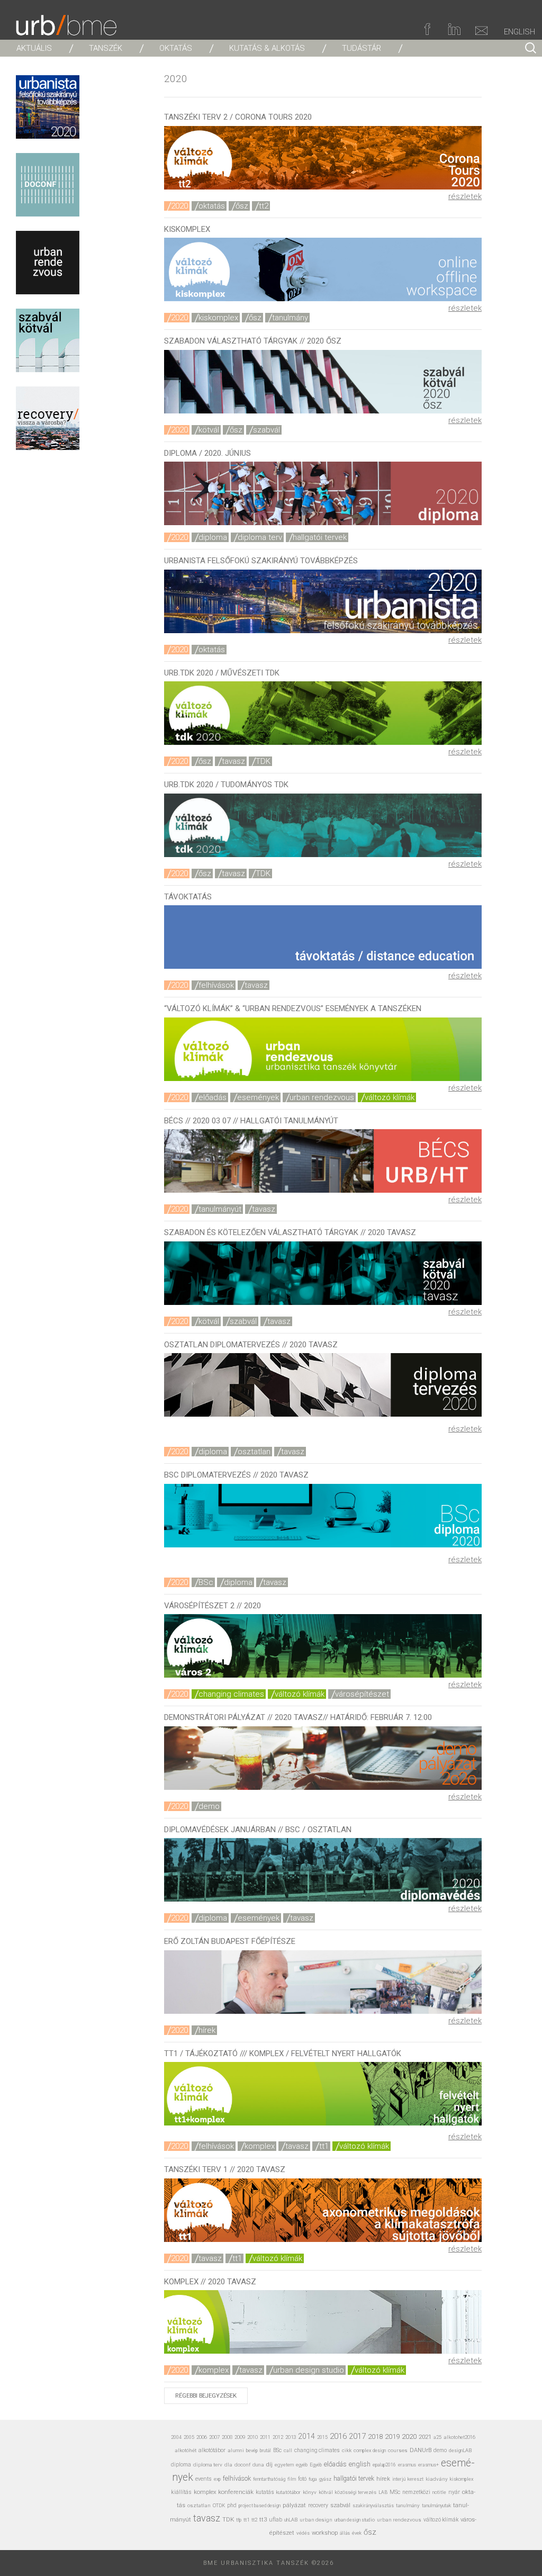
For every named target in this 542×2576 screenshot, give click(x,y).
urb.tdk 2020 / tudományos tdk (226, 785)
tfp (239, 2520)
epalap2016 (384, 2465)
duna (258, 2465)
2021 (425, 2437)
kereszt (415, 2479)
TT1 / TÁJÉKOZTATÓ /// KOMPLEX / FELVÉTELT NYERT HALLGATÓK (283, 2053)
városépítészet (362, 1694)
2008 (227, 2437)
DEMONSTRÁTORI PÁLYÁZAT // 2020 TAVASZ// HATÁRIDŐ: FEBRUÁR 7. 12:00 (298, 1717)
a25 (437, 2437)
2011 (265, 2437)
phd (232, 2505)
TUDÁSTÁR (362, 48)
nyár (454, 2492)
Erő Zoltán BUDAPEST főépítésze (230, 1941)
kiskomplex (218, 318)
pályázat (294, 2505)
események (258, 1097)
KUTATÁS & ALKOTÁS (267, 48)
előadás (213, 1097)
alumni (236, 2450)
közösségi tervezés (356, 2492)
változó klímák (390, 1097)
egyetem (284, 2465)
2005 (189, 2437)
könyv (310, 2492)
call (288, 2450)
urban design (316, 2520)
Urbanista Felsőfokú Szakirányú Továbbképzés (261, 561)
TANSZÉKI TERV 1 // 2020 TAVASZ (225, 2169)
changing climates (231, 1694)
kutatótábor (288, 2492)
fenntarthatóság (269, 2479)
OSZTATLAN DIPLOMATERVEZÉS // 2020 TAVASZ (251, 1345)
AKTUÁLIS (34, 48)
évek (357, 2533)
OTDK (219, 2506)
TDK (263, 761)
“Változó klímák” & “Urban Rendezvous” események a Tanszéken (293, 1008)
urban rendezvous (322, 1097)
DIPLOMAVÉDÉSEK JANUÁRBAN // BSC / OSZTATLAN (258, 1830)
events (204, 2479)
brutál (265, 2451)
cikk (347, 2450)
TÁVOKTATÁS (188, 897)
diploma (213, 537)
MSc (395, 2492)
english (360, 2464)
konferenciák (236, 2492)
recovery (318, 2505)
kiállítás (181, 2492)
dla (228, 2465)
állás (345, 2533)
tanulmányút (220, 1209)
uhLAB (291, 2520)
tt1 (324, 2146)
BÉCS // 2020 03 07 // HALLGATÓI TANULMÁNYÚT (251, 1121)
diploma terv (260, 537)
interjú (399, 2479)
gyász (325, 2479)
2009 (240, 2437)
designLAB (460, 2450)
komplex (260, 2146)
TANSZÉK (106, 48)
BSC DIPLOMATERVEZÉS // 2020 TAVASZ (236, 1475)
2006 (202, 2437)
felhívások (216, 985)
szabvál (267, 430)
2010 (252, 2437)
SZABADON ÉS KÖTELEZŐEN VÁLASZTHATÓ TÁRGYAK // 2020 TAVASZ (290, 1232)
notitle (439, 2492)
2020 (179, 206)
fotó (302, 2479)
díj (269, 2465)
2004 (176, 2437)
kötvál (209, 430)
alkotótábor (212, 2450)
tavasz (233, 761)
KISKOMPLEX (187, 229)
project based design (260, 2506)
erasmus (407, 2465)
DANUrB (421, 2450)
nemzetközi (416, 2492)
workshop (325, 2533)
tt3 (263, 2520)
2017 (357, 2436)
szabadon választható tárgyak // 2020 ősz (253, 341)
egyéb (302, 2465)
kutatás (265, 2492)
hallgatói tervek (320, 537)
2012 (278, 2437)
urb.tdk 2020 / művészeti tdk (222, 673)
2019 (392, 2437)
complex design (370, 2450)
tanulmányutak (436, 2505)
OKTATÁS (176, 48)
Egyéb (316, 2465)
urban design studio (309, 2370)
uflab (275, 2520)
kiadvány (437, 2479)
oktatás (212, 206)
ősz (242, 206)
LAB (383, 2492)
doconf (242, 2465)
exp (217, 2479)
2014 (306, 2436)
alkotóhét (186, 2450)
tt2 (264, 206)
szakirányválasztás (373, 2506)
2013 (291, 2437)
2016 (338, 2436)
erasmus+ (428, 2465)
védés (303, 2533)
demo (209, 1806)
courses (398, 2450)
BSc (206, 1582)
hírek (207, 2030)
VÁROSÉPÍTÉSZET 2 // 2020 (213, 1606)
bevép (252, 2450)
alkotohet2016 (459, 2437)
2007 (214, 2437)
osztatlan (254, 1452)
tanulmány (290, 318)
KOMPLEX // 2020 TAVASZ (210, 2282)
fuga (313, 2479)
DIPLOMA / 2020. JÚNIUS (207, 453)
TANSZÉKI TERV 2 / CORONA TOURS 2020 (238, 117)
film (292, 2479)
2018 (375, 2437)
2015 (322, 2437)
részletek (465, 196)
